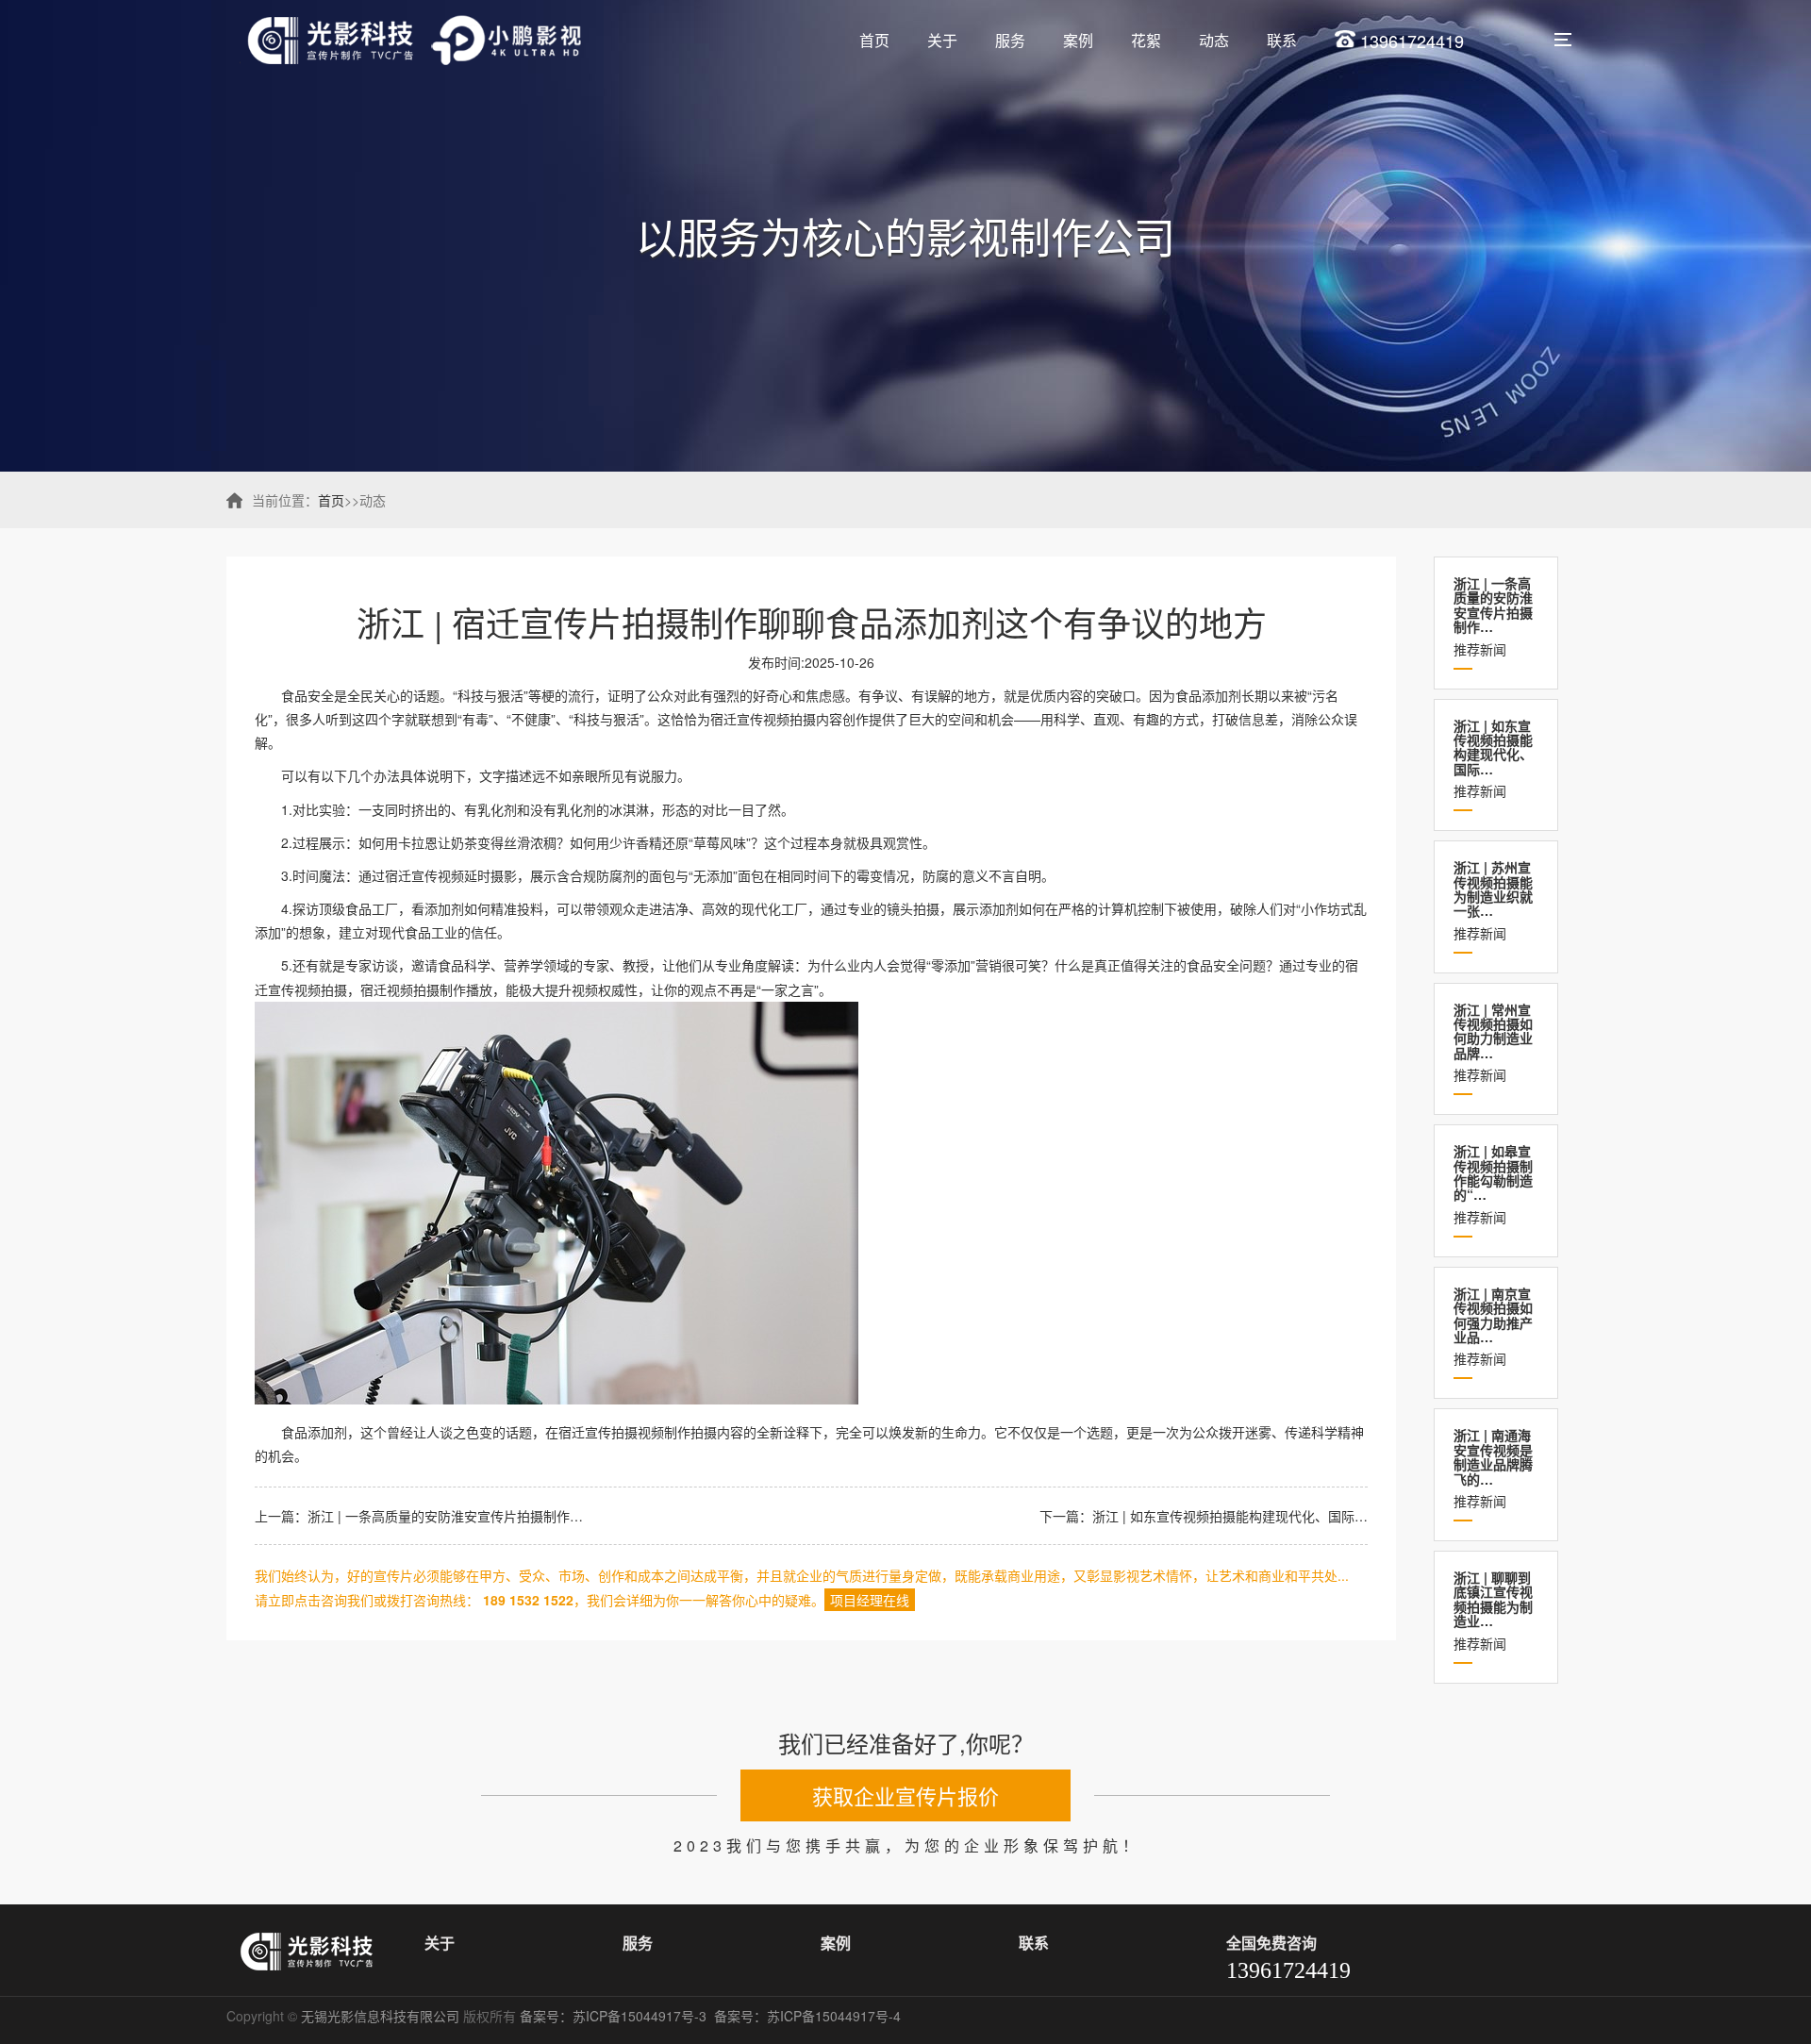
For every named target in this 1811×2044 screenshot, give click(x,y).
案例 (1078, 40)
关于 (942, 40)
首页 (874, 40)
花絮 (1146, 40)
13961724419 (1410, 41)
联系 (1282, 40)
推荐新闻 (1493, 616)
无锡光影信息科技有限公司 (380, 2016)
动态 (1214, 40)
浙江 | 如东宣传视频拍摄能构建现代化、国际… (1230, 1516)
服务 (1010, 40)
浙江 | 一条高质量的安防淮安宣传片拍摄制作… (445, 1516)
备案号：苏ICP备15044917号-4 (809, 2016)
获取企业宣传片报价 (905, 1795)
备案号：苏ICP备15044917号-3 (615, 2016)
